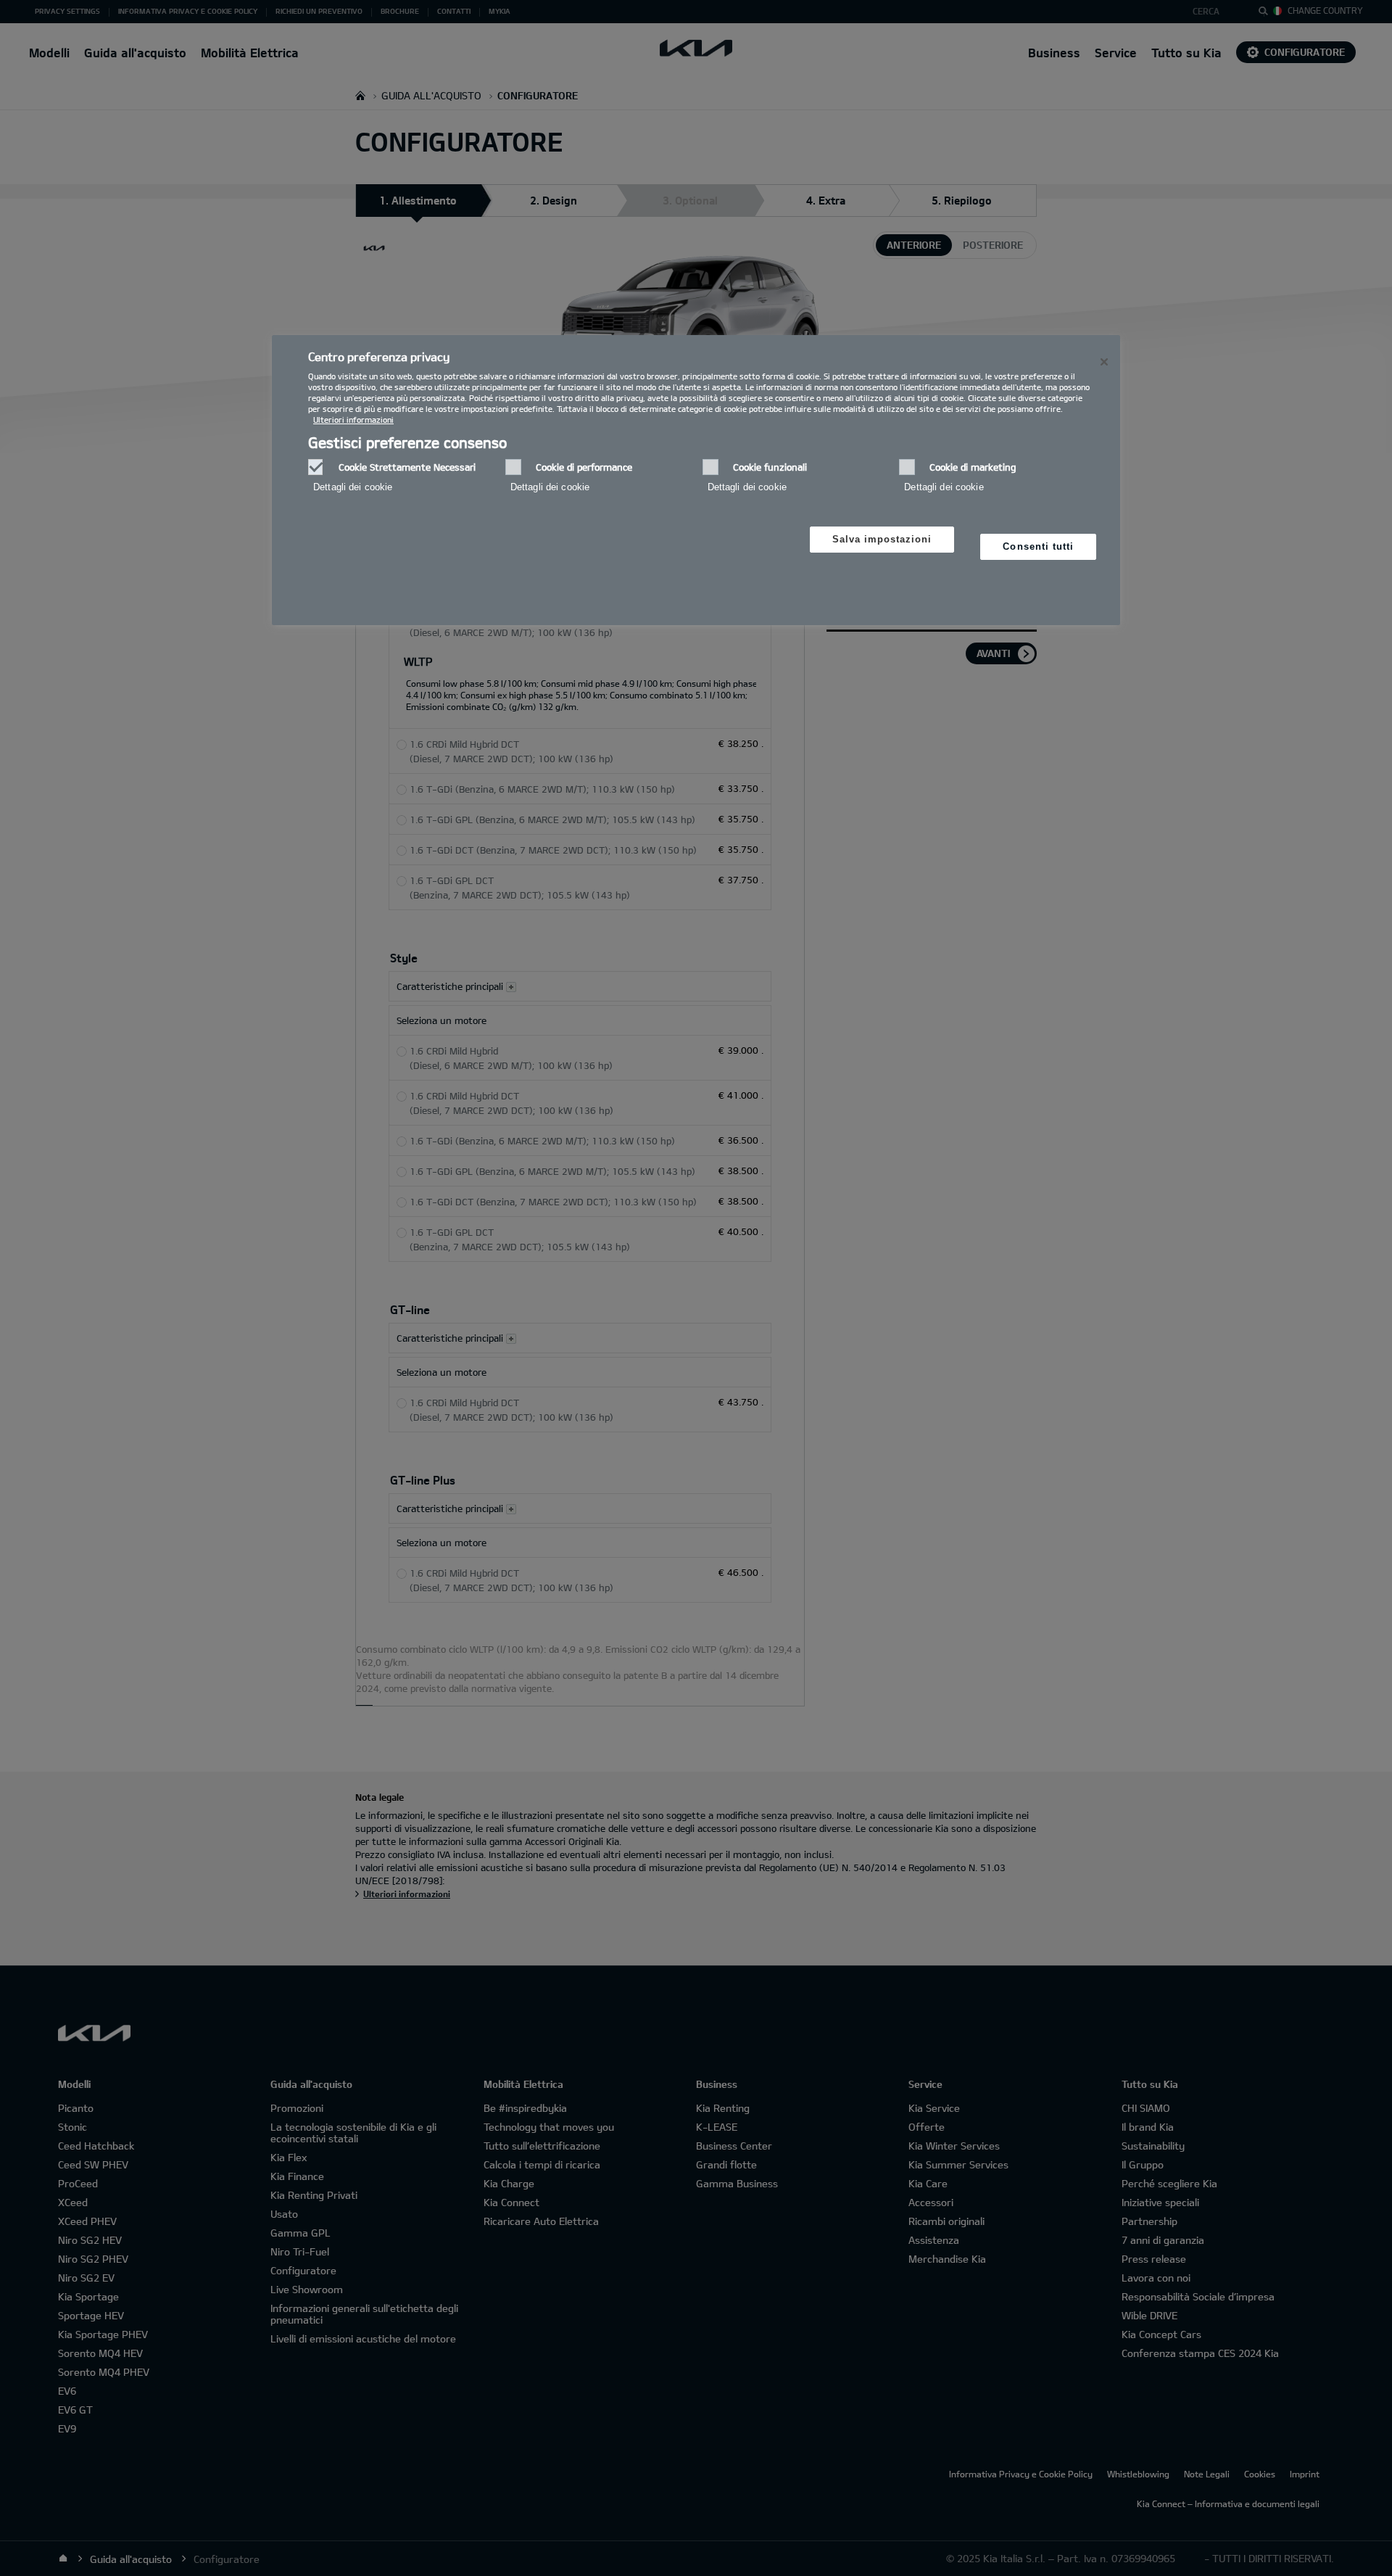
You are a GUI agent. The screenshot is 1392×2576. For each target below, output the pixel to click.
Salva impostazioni (882, 539)
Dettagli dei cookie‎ (353, 487)
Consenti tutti (1038, 546)
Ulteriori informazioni (353, 420)
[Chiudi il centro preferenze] (1104, 362)
